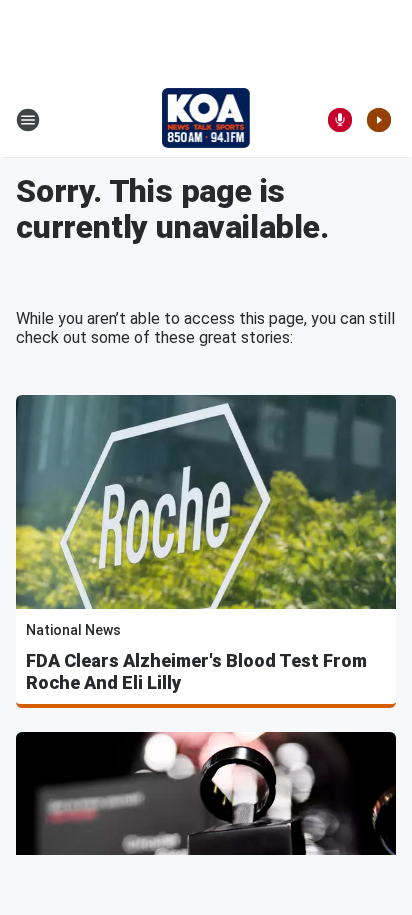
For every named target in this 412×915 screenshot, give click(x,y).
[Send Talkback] (340, 120)
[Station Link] (206, 120)
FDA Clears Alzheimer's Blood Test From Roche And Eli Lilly (196, 671)
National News (73, 630)
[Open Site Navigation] (28, 120)
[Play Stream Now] (379, 120)
